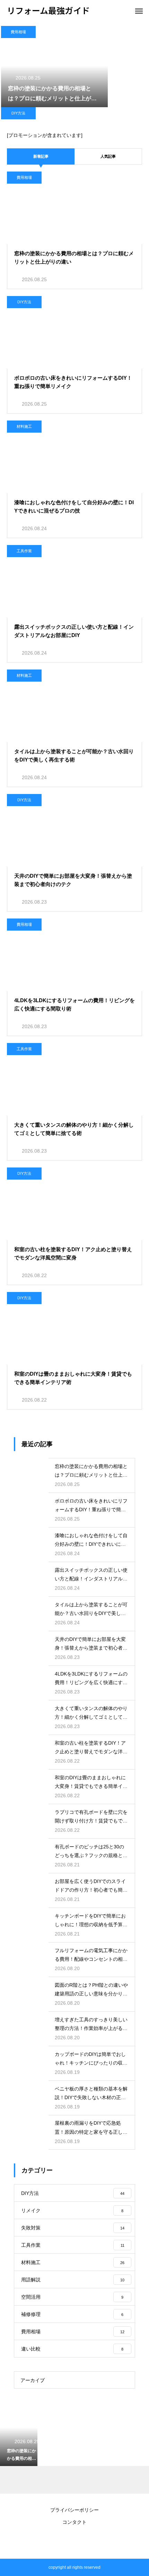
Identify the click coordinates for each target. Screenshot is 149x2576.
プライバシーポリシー (74, 2510)
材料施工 (24, 426)
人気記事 (108, 156)
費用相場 (18, 32)
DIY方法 (18, 113)
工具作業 (24, 551)
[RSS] (74, 2541)
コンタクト (74, 2522)
